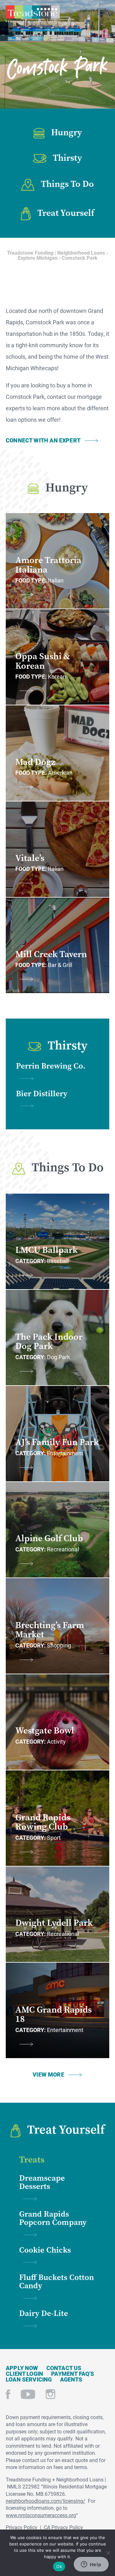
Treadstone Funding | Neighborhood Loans (33, 14)
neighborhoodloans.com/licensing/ (46, 2501)
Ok (59, 2566)
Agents (71, 2379)
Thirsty (67, 158)
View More (48, 2074)
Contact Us (64, 2368)
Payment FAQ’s (73, 2374)
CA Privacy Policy (63, 2527)
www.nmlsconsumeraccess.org (41, 2515)
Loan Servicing (29, 2379)
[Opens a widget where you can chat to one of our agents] (91, 2565)
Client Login (24, 2374)
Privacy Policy (22, 2527)
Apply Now (22, 2368)
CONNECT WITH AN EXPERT (43, 440)
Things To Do (67, 184)
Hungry (67, 132)
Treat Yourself (66, 213)
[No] (108, 2552)
